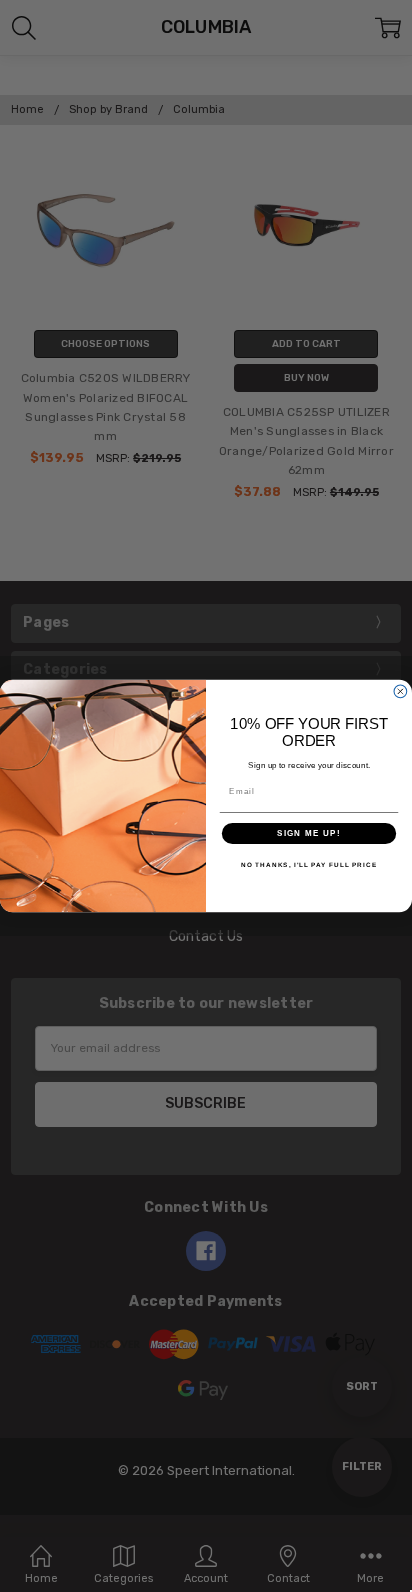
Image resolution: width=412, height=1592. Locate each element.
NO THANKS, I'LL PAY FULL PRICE (309, 865)
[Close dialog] (400, 691)
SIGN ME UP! (309, 833)
